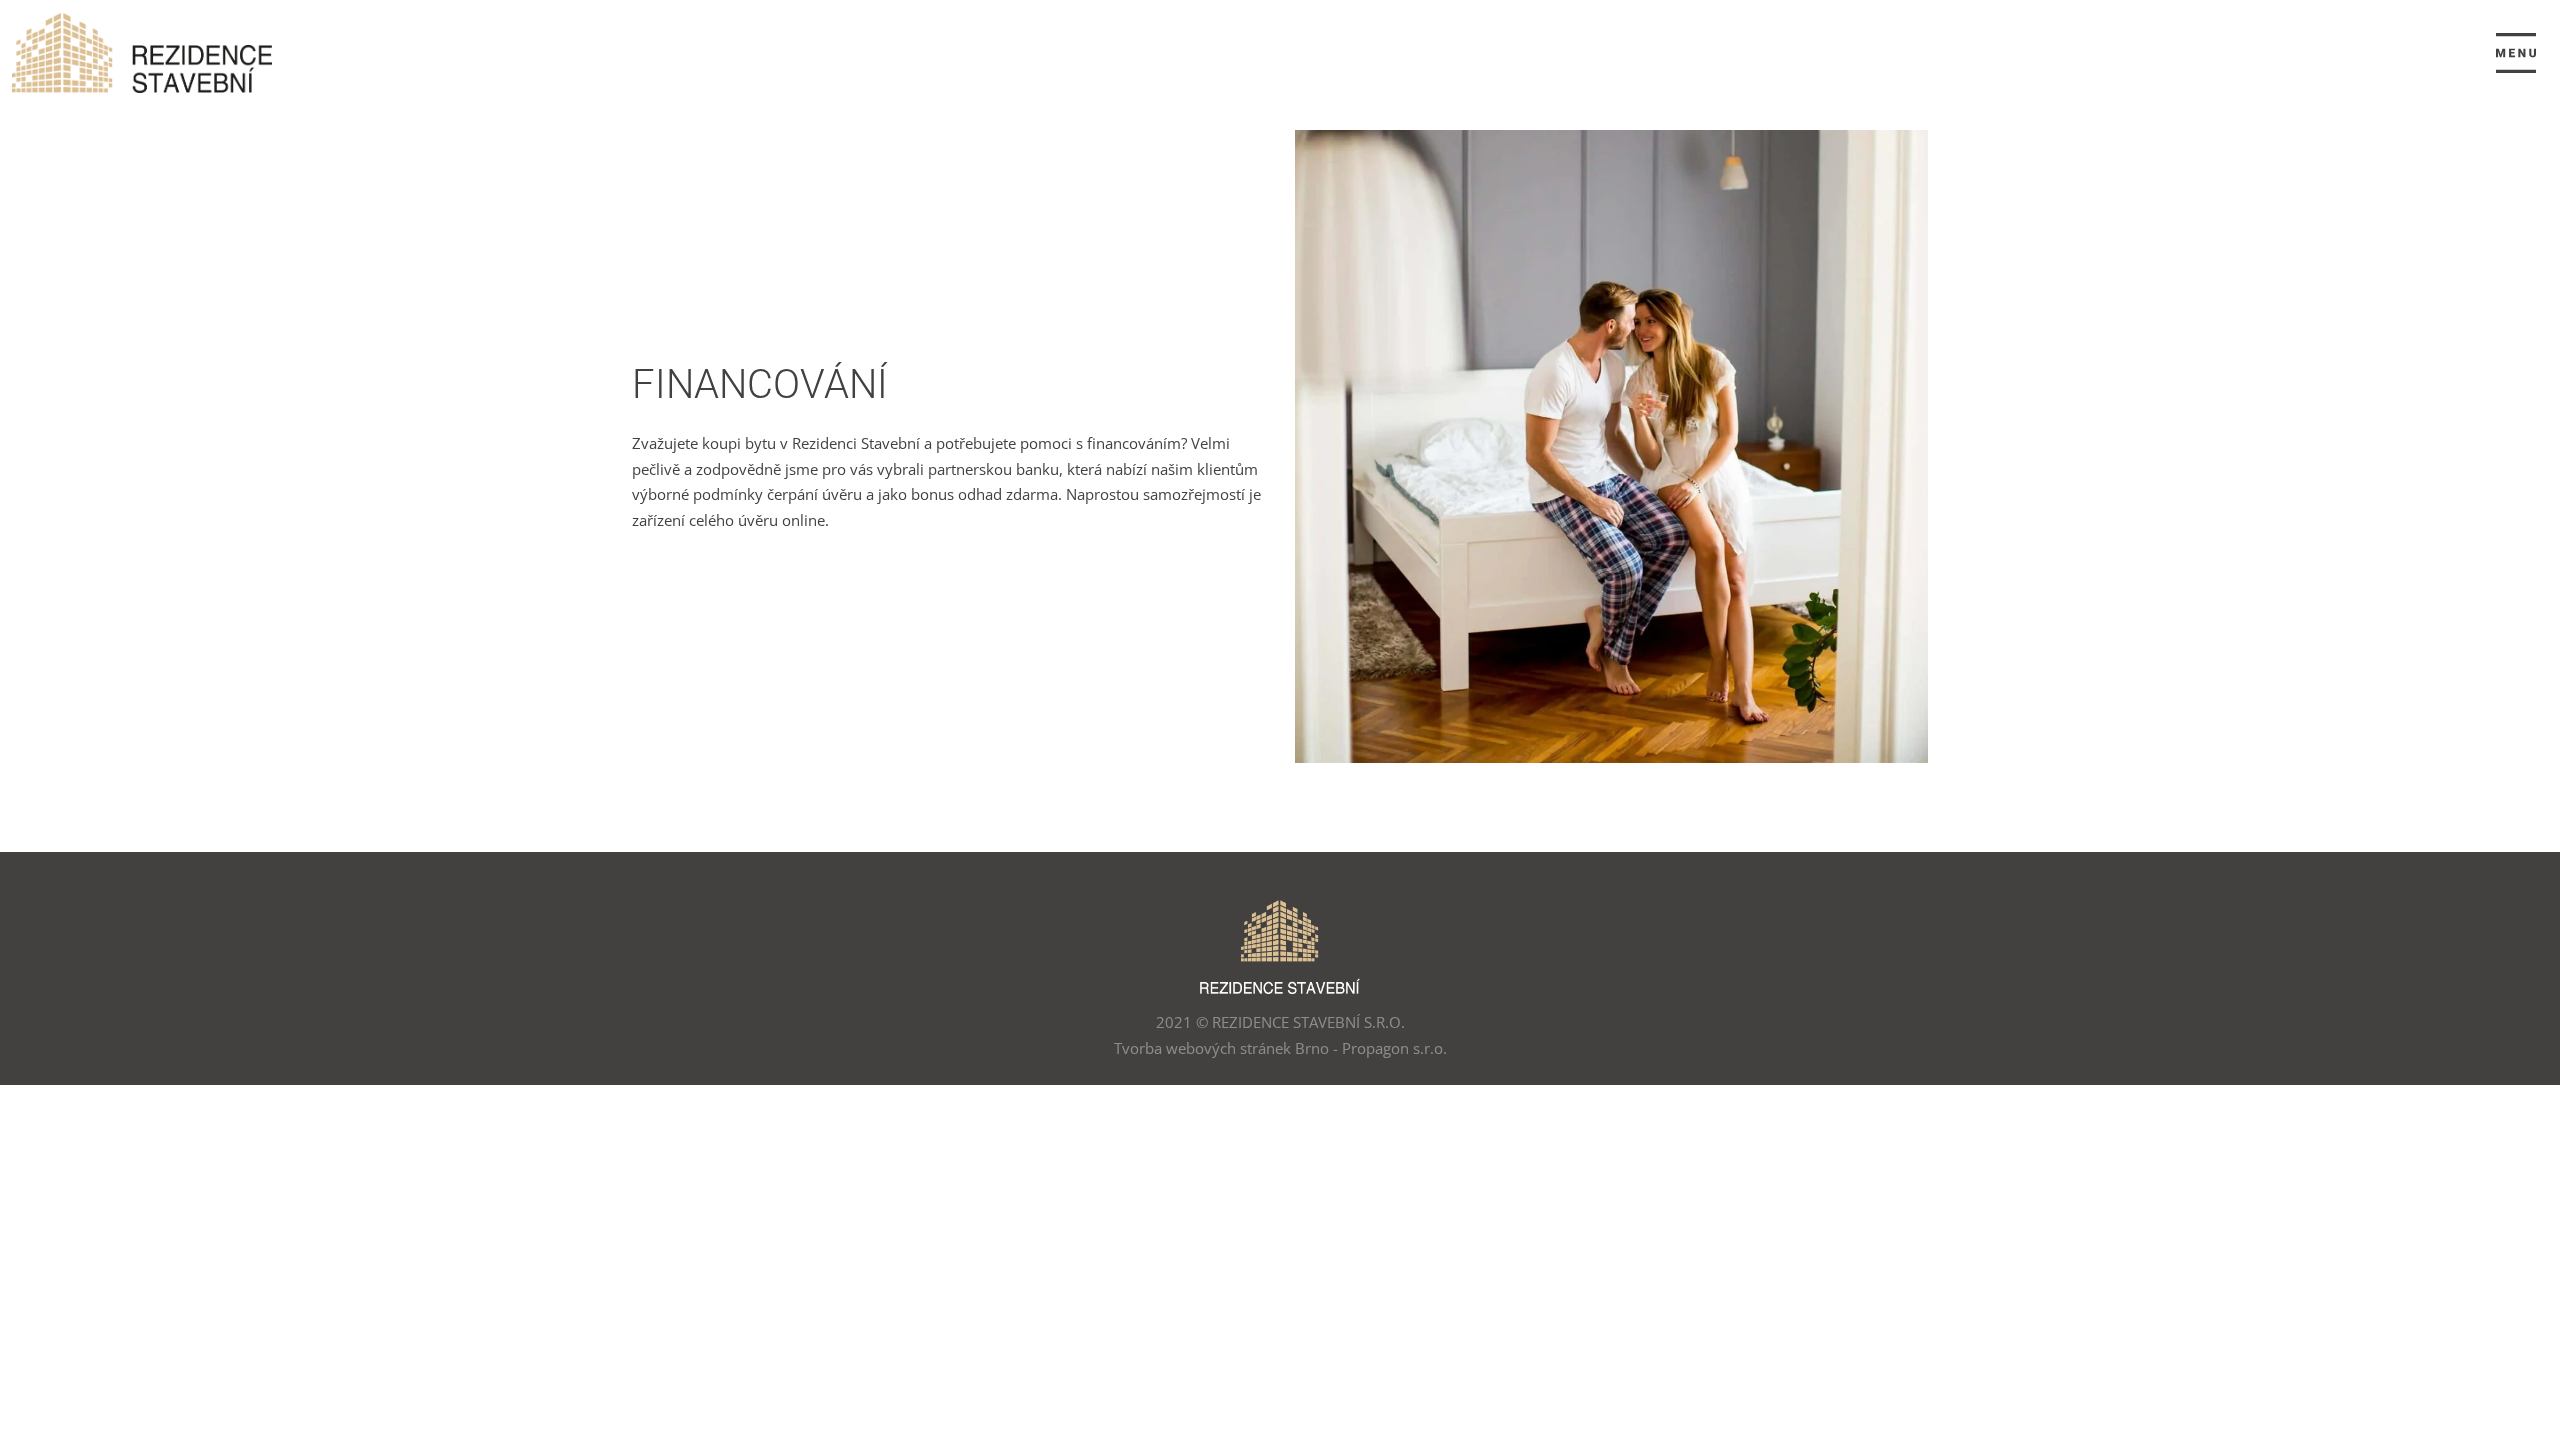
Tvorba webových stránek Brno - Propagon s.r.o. (1280, 1048)
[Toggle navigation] (2516, 53)
